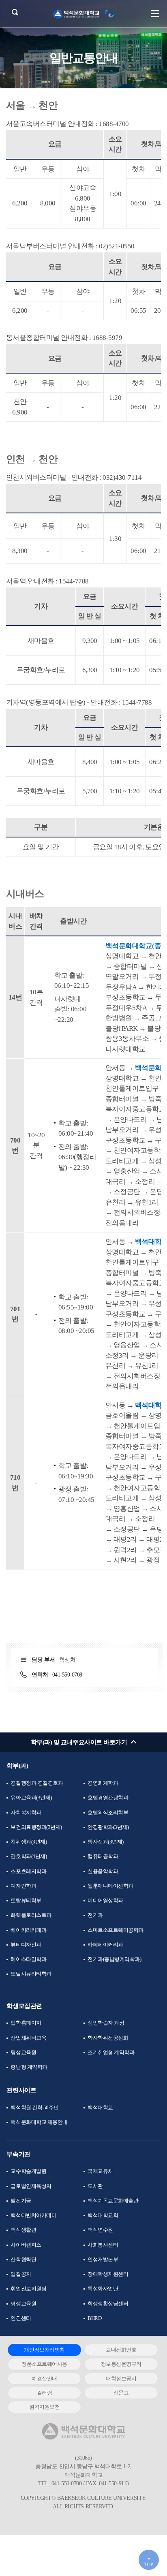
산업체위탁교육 (28, 2038)
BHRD (94, 2318)
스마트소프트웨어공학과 (116, 1930)
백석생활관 (23, 2230)
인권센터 (21, 2318)
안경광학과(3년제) (108, 1827)
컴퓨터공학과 (103, 1856)
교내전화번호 (121, 2350)
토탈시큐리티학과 (31, 1974)
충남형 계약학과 (29, 2067)
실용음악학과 (103, 1871)
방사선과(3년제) (106, 1842)
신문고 (121, 2393)
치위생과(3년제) (29, 1842)
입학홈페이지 (26, 2023)
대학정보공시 (121, 2378)
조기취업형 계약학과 (111, 2052)
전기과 (95, 1915)
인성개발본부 (103, 2259)
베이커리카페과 (28, 1930)
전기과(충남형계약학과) (114, 1959)
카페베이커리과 (105, 1945)
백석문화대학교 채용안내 (39, 2122)
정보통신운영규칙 (121, 2364)
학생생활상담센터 (108, 2304)
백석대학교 (100, 2107)
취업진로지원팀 (28, 2289)
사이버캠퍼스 (26, 2245)
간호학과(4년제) (29, 1856)
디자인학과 (23, 1886)
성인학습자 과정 (106, 2023)
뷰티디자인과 (26, 1945)
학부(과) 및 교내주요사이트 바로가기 (79, 1742)
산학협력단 (23, 2259)
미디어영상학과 (105, 1900)
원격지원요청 (44, 2407)
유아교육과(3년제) (31, 1797)
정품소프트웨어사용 (44, 2364)
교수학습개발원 (28, 2171)
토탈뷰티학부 (26, 1900)
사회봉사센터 (103, 2245)
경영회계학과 (103, 1783)
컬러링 (45, 2393)
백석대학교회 (103, 2215)
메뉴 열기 (155, 13)
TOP (149, 2565)
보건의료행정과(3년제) (36, 1827)
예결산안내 (44, 2378)
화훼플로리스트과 (31, 1915)
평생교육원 (23, 2052)
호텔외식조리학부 (108, 1812)
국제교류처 (100, 2171)
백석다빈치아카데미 (33, 2215)
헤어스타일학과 (28, 1959)
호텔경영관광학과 (108, 1797)
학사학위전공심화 (108, 2038)
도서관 (95, 2186)
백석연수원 (100, 2230)
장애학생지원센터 (108, 2274)
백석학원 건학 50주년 (34, 2107)
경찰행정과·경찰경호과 (37, 1783)
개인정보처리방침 (44, 2350)
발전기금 (21, 2201)
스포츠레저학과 (28, 1871)
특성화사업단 (103, 2289)
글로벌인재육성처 (31, 2186)
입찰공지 (21, 2274)
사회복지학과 (26, 1812)
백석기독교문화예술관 (113, 2201)
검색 (15, 12)
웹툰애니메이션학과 (110, 1886)
